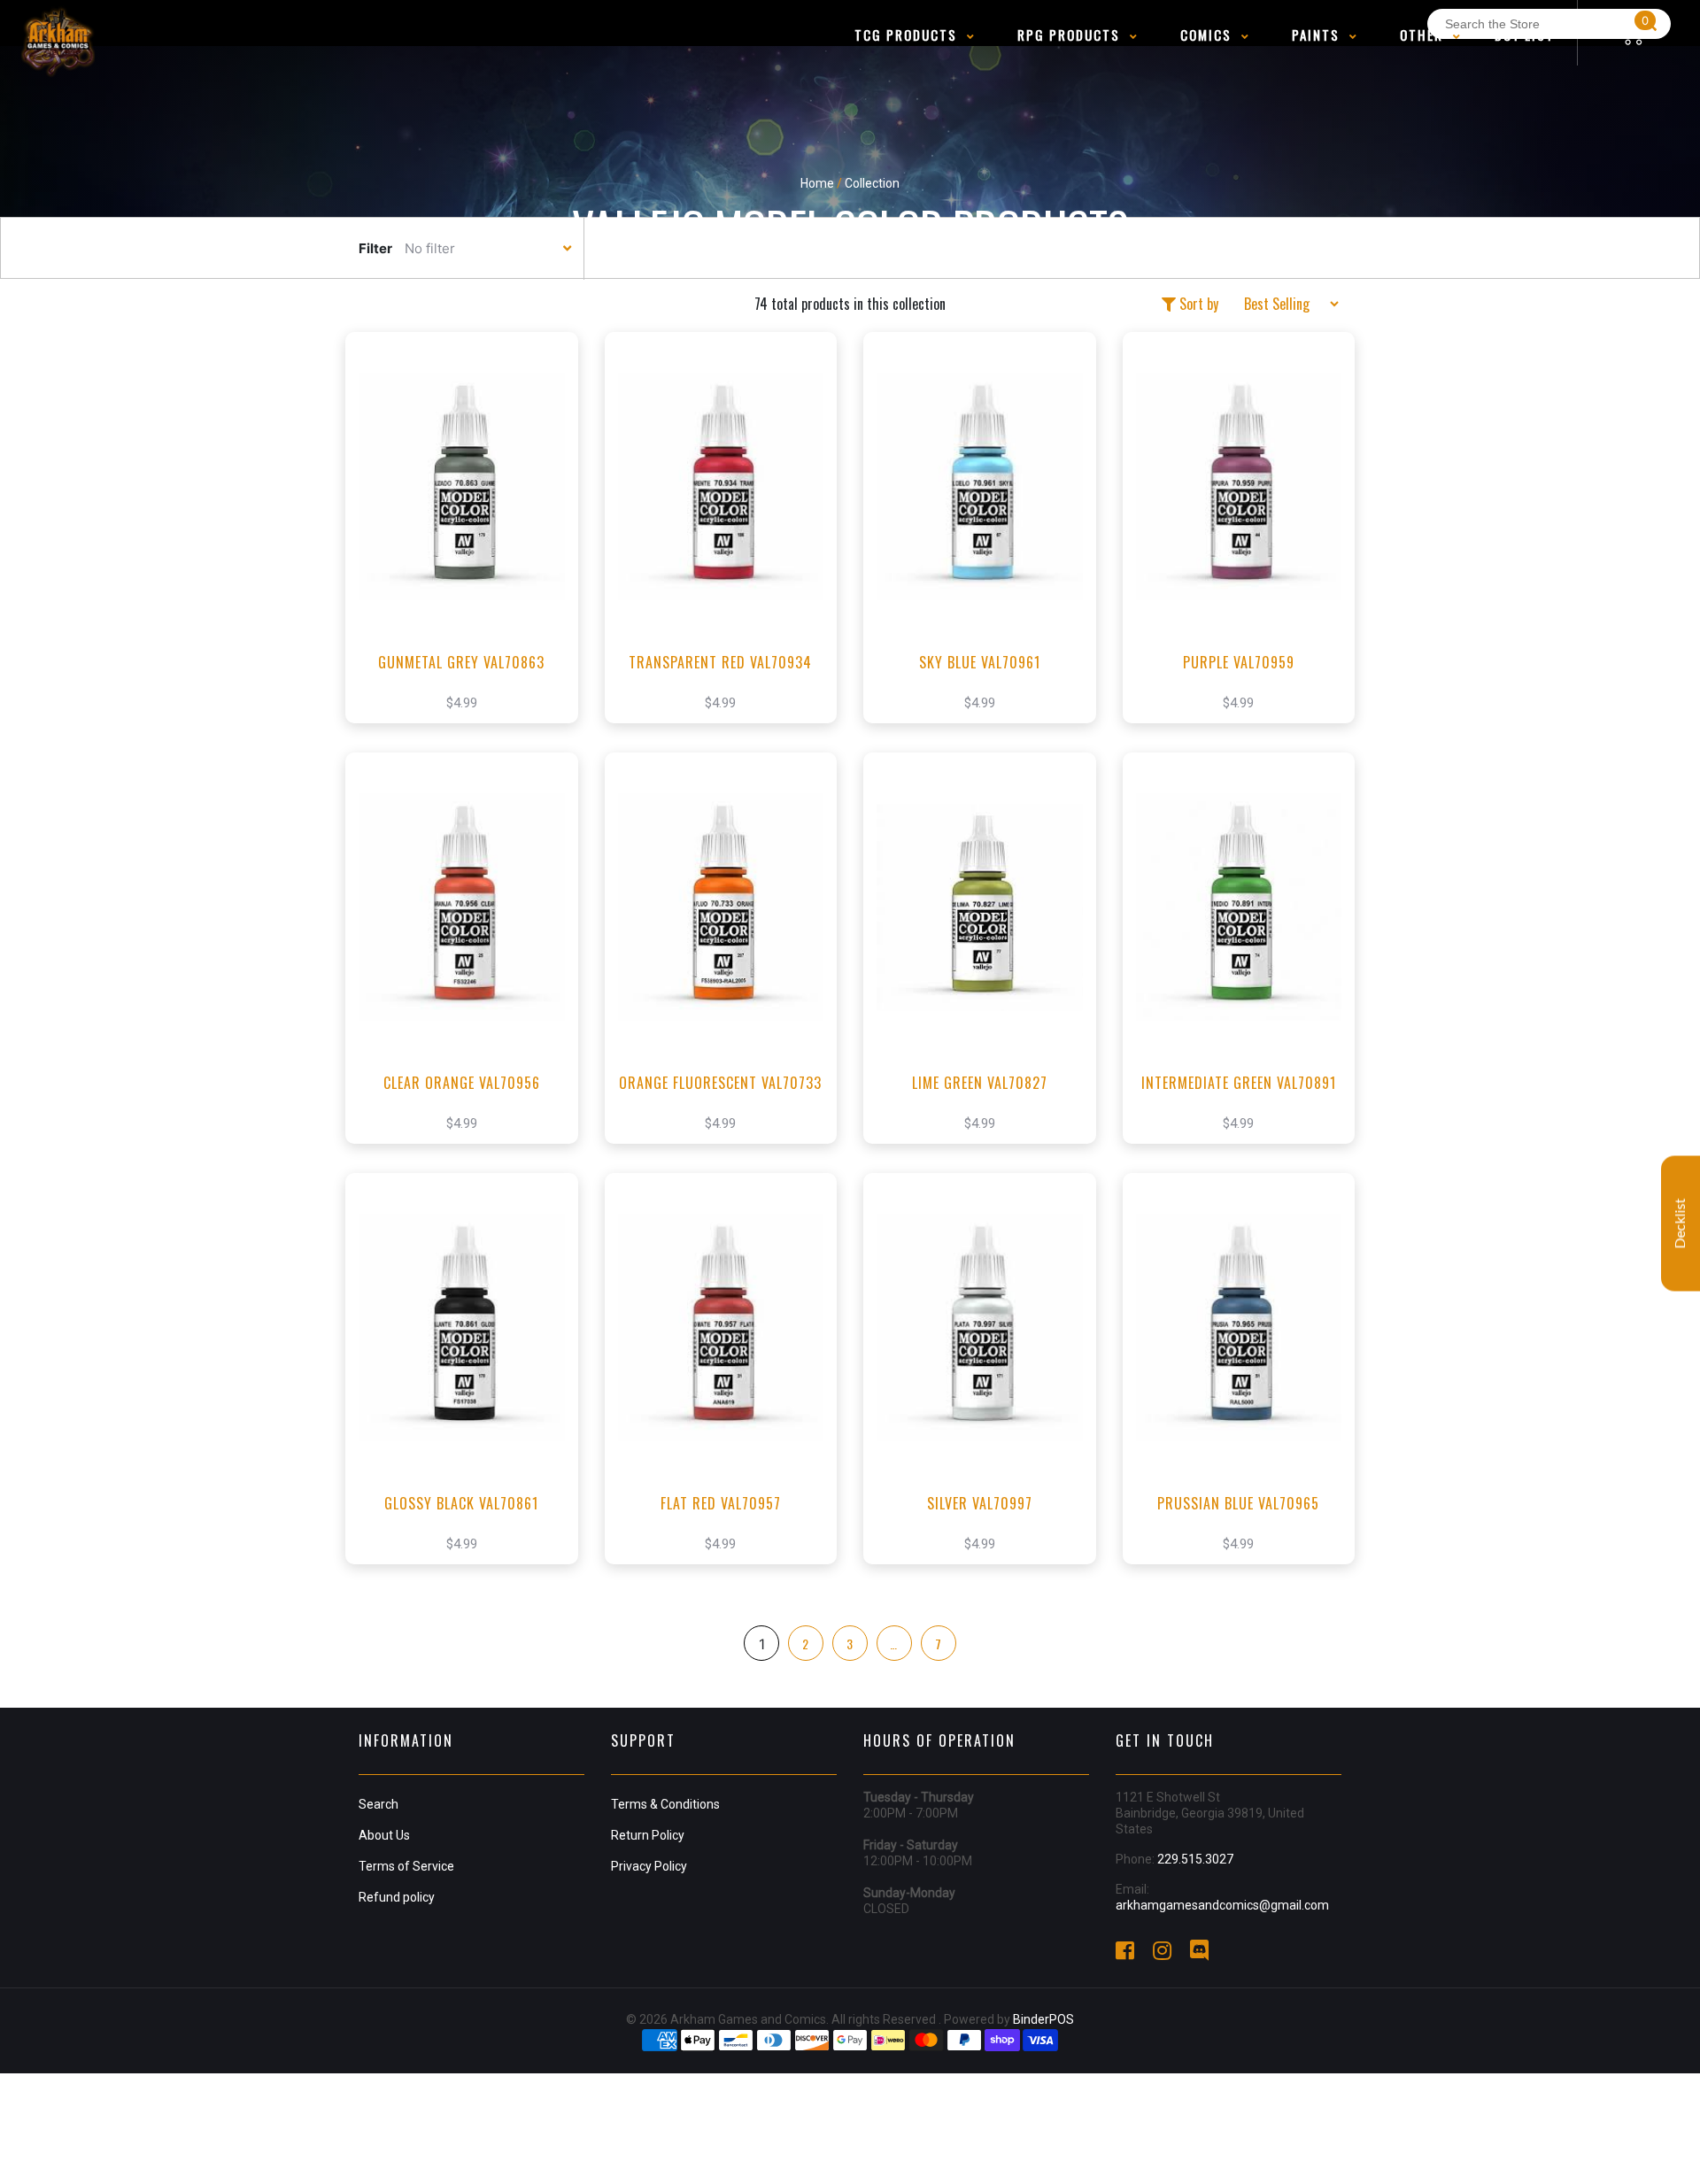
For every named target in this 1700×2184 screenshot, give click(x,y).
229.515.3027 (1195, 1859)
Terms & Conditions (665, 1804)
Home (817, 183)
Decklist (1681, 1223)
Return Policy (648, 1835)
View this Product (470, 554)
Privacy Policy (649, 1866)
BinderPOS (1043, 2019)
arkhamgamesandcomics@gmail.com (1222, 1905)
